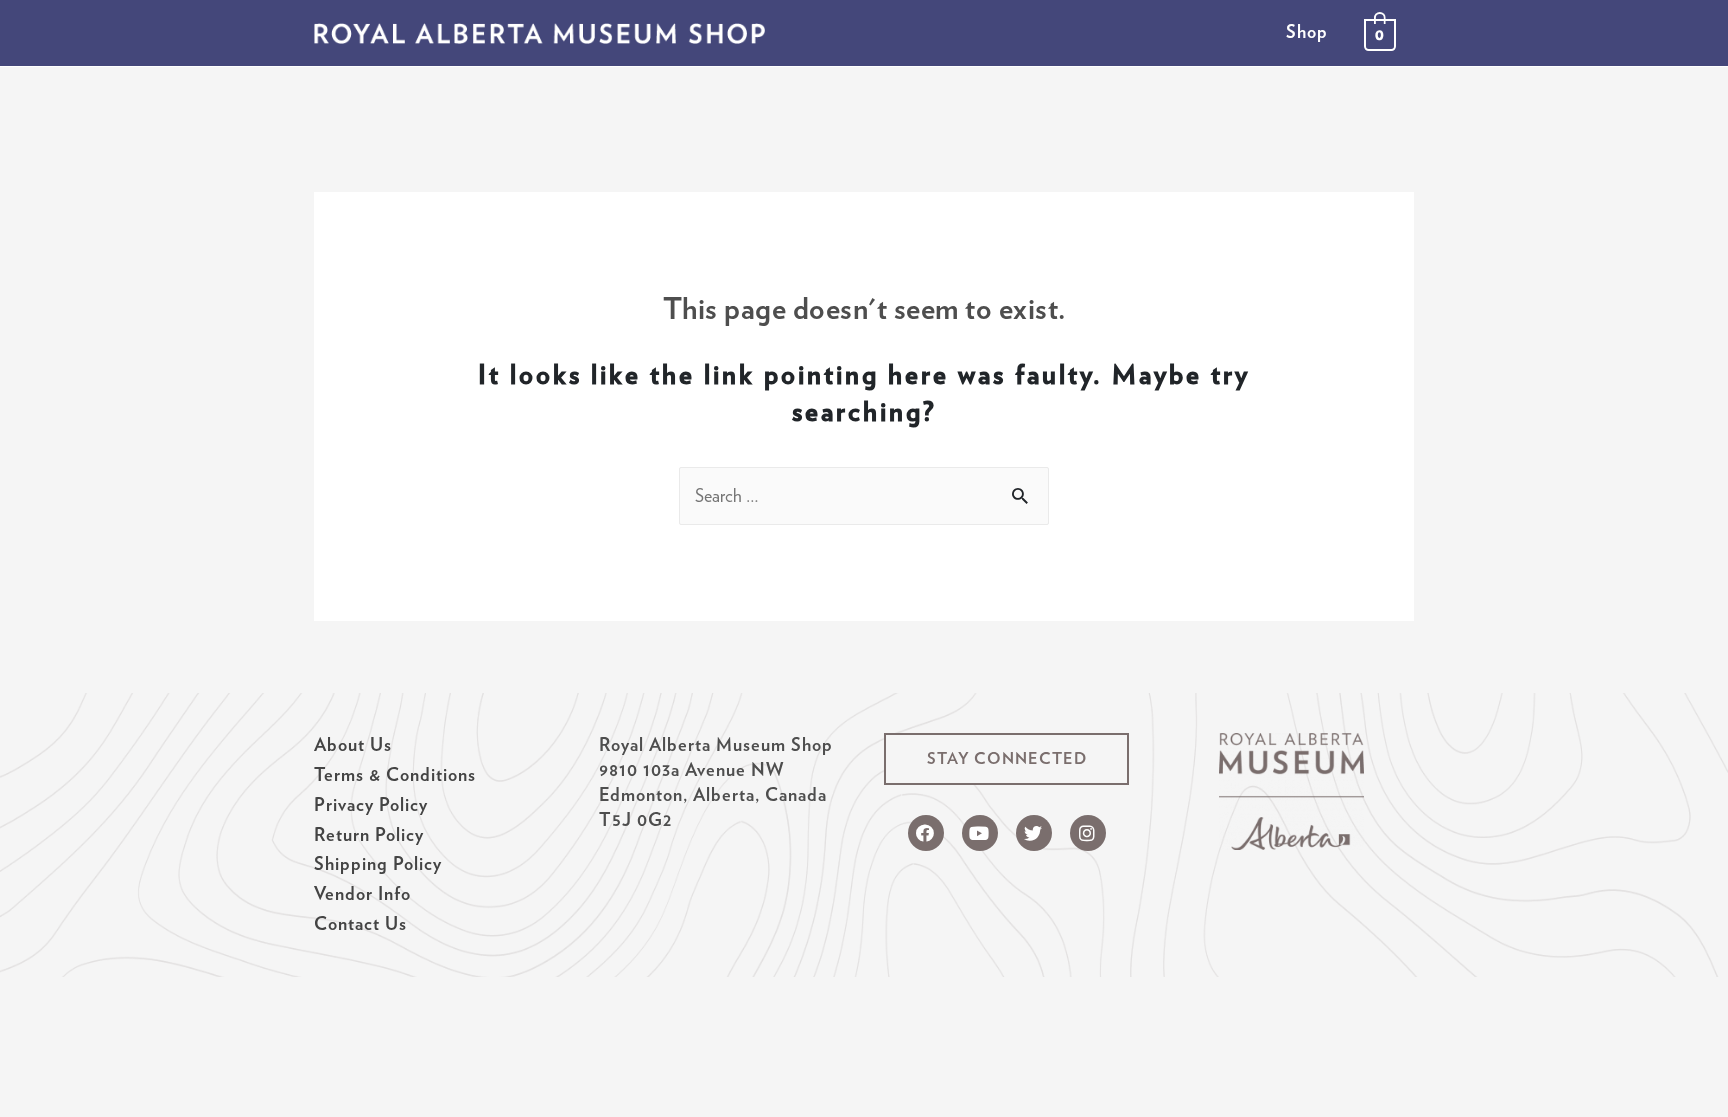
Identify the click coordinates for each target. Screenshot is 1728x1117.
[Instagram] (1088, 833)
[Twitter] (1034, 833)
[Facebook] (926, 833)
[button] (1006, 759)
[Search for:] (864, 495)
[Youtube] (980, 833)
